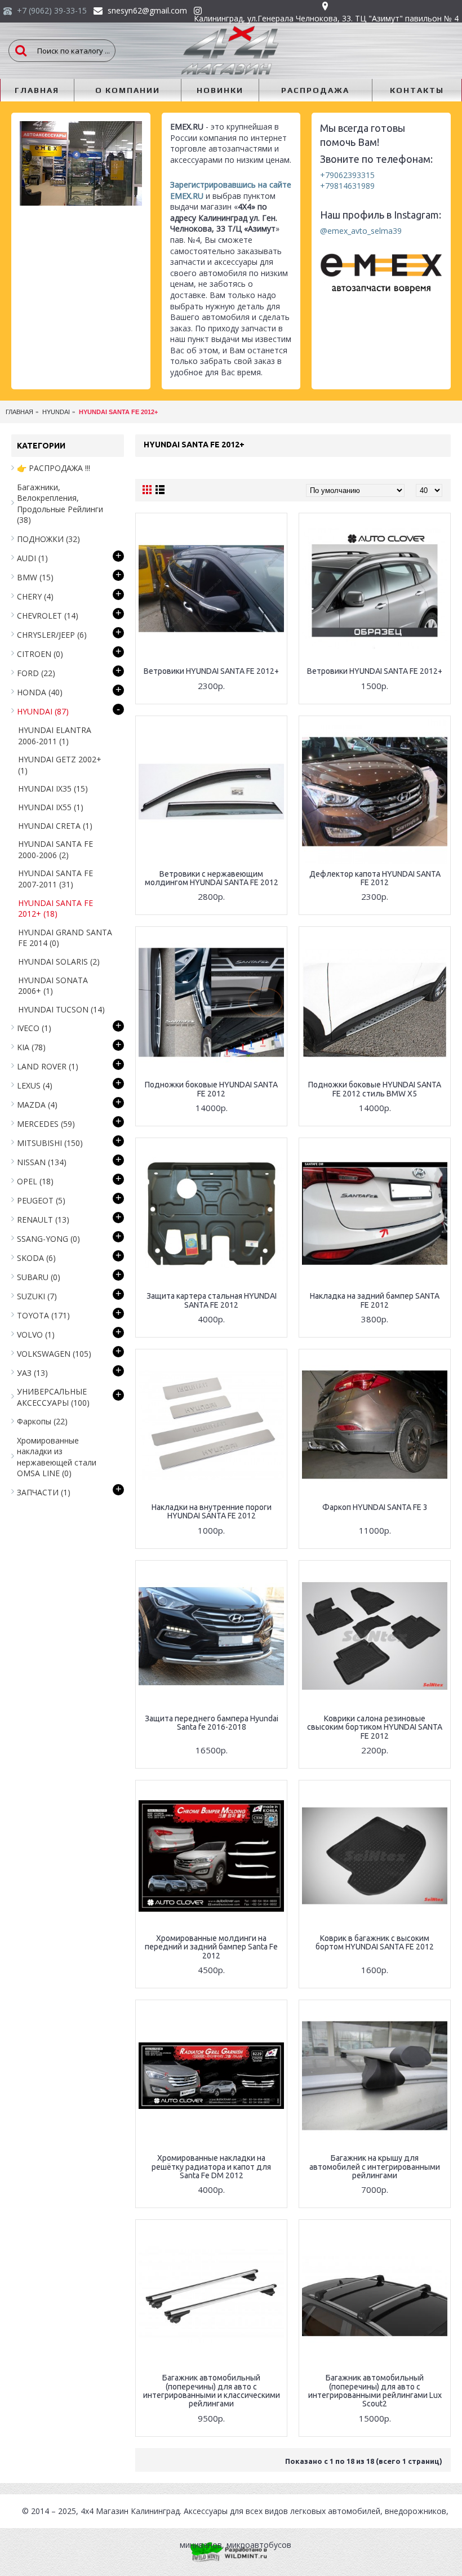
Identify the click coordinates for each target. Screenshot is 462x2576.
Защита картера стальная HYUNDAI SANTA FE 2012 (212, 1300)
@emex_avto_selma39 (361, 231)
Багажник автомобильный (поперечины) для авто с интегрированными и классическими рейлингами (212, 2391)
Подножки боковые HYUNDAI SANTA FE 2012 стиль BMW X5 (375, 1089)
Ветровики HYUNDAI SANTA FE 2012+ (211, 671)
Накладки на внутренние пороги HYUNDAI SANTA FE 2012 (212, 1511)
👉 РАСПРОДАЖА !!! (54, 468)
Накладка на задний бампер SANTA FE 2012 (375, 1300)
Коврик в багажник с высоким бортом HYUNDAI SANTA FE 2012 (375, 1942)
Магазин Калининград (138, 2511)
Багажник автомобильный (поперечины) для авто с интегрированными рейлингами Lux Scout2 (375, 2391)
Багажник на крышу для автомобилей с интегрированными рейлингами (375, 2167)
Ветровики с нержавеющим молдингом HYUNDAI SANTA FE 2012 (212, 878)
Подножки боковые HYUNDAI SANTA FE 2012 (211, 1089)
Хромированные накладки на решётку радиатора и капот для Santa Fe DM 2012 (211, 2167)
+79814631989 (347, 186)
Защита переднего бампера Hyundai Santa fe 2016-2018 (212, 1723)
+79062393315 (347, 175)
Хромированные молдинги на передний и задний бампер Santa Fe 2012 (211, 1947)
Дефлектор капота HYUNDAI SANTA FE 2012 (375, 878)
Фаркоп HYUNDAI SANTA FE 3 (375, 1507)
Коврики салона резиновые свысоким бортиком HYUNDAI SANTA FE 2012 (375, 1727)
